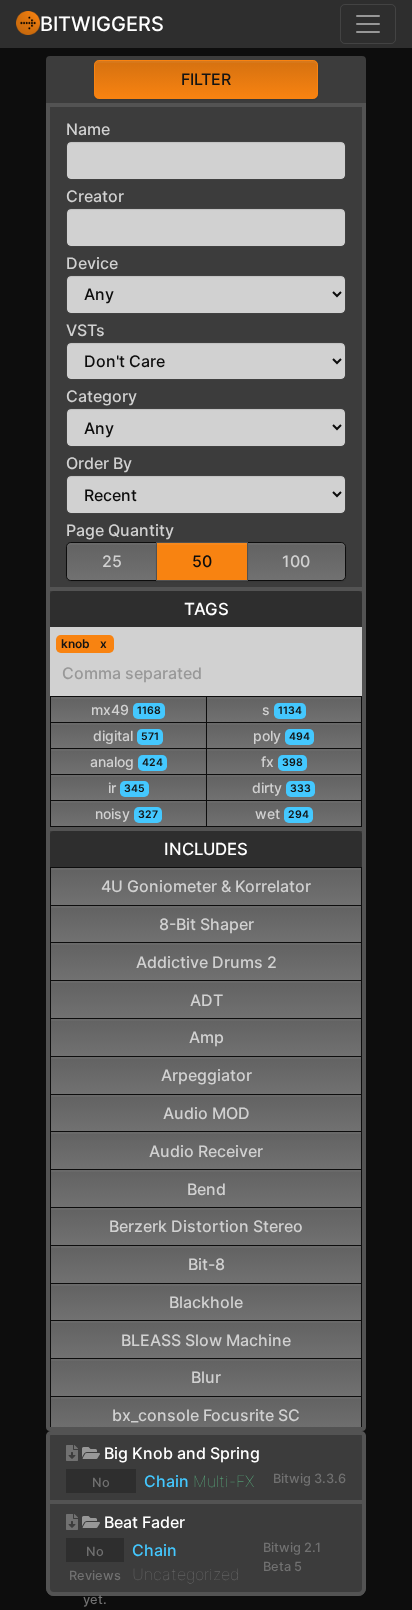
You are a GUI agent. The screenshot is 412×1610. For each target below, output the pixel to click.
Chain (166, 1481)
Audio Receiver (206, 1151)
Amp (206, 1037)
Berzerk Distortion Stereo (206, 1226)
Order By (99, 463)
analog (126, 761)
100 (296, 561)
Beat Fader (144, 1522)
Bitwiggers (102, 24)
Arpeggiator (206, 1075)
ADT (206, 1000)
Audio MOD (206, 1113)
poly (281, 735)
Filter (206, 79)
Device (92, 263)
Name (88, 129)
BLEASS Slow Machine (206, 1340)
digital (126, 735)
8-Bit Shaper (206, 924)
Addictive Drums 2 (206, 962)
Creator (95, 196)
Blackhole (206, 1302)
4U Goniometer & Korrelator (206, 886)
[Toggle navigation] (368, 24)
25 (112, 561)
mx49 (126, 709)
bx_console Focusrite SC (206, 1415)
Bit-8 (206, 1264)
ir (126, 787)
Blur (206, 1377)
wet (282, 813)
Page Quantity (120, 530)
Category (101, 396)
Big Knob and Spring (182, 1453)
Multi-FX (223, 1481)
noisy (126, 813)
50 (202, 561)
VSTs (85, 330)
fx (282, 761)
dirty (281, 787)
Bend (206, 1189)
